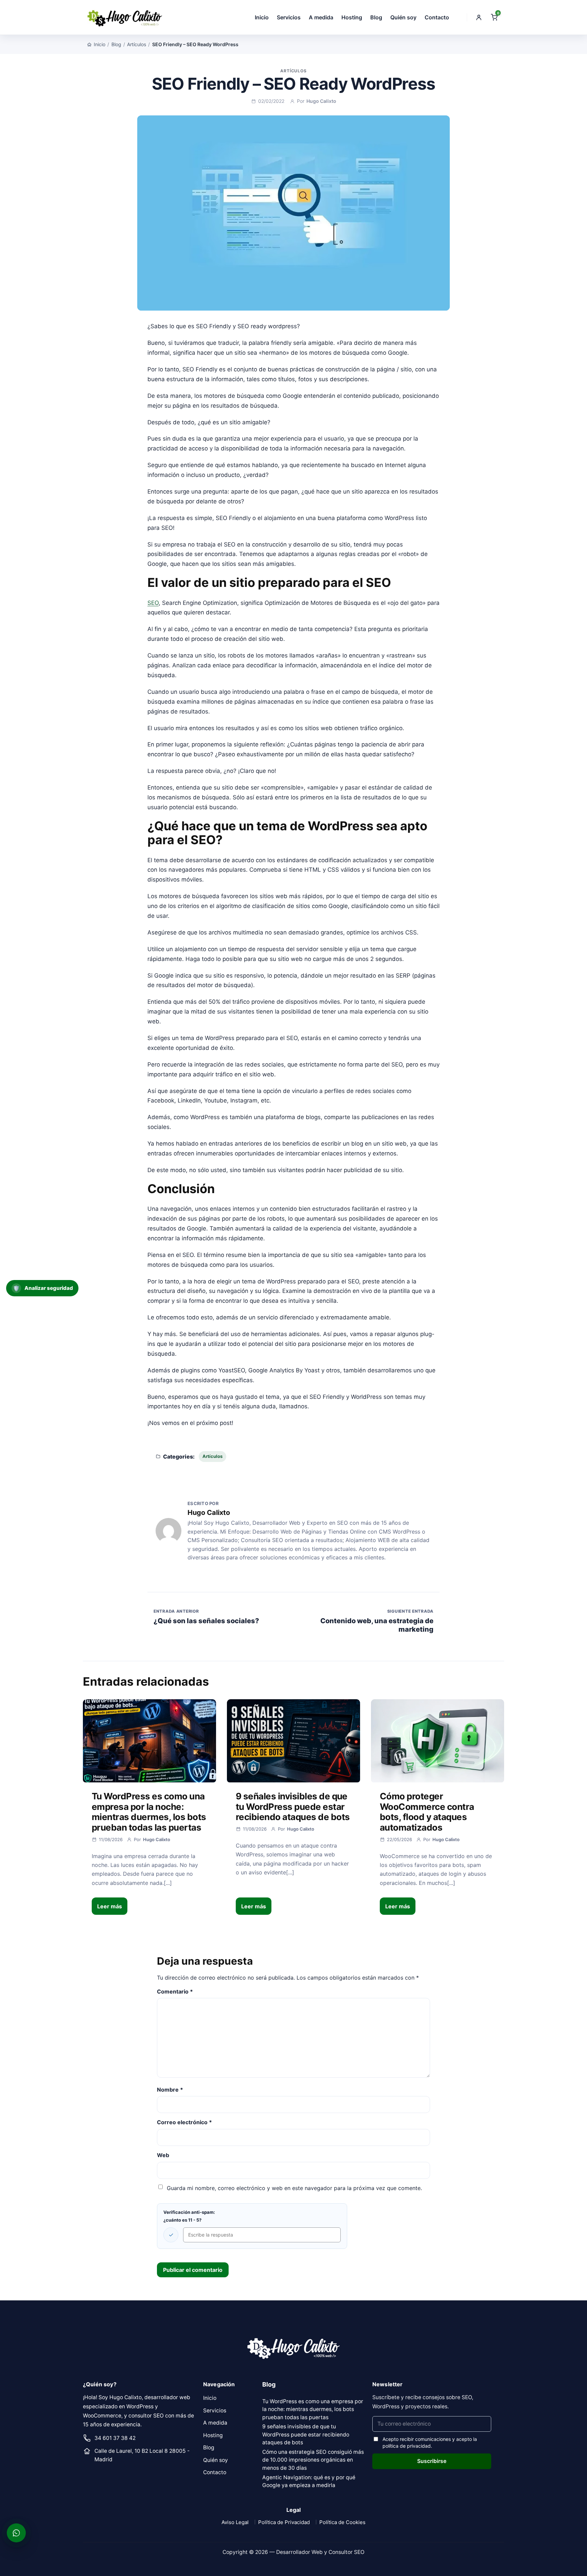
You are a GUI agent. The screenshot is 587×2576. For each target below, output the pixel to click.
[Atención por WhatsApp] (16, 2533)
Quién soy (403, 17)
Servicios (289, 17)
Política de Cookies (342, 2522)
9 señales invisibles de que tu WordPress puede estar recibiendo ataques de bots (293, 1806)
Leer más (110, 1906)
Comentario (175, 1991)
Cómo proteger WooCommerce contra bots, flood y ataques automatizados (427, 1812)
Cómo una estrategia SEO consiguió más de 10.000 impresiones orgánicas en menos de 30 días (313, 2460)
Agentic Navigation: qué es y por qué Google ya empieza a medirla (309, 2481)
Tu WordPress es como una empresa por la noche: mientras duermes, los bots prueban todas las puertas (149, 1812)
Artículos (137, 44)
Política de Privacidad (284, 2522)
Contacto (437, 17)
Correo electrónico (184, 2122)
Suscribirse (432, 2461)
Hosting (352, 17)
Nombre (170, 2090)
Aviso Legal (235, 2522)
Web (163, 2155)
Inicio (262, 17)
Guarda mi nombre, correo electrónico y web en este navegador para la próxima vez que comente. (294, 2188)
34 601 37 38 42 (115, 2438)
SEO (153, 603)
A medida (321, 17)
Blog (376, 17)
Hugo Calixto (321, 101)
